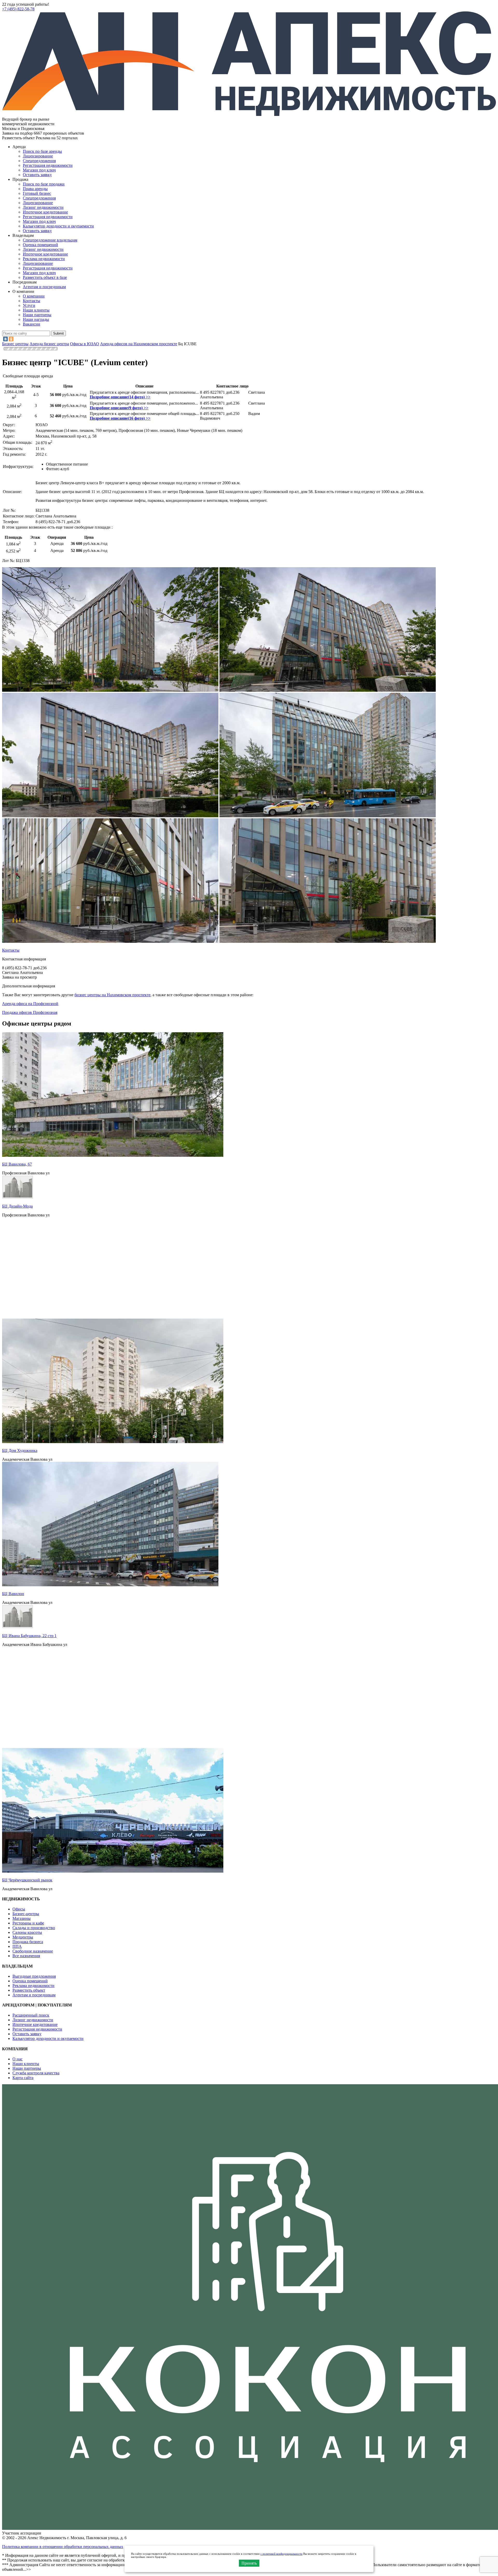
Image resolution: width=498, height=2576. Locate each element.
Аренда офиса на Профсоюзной (30, 1004)
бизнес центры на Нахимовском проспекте (112, 995)
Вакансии (32, 324)
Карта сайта (23, 2078)
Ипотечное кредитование (45, 212)
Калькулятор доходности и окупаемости (58, 226)
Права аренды (35, 189)
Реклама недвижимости (44, 259)
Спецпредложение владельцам (50, 240)
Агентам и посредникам (44, 287)
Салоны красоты (27, 1932)
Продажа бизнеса (28, 1942)
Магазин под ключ (39, 170)
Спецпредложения (39, 161)
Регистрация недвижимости (48, 165)
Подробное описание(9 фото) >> (119, 408)
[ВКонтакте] (5, 339)
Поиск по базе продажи (44, 184)
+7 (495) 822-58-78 (18, 9)
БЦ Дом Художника (20, 1450)
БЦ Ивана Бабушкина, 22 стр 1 (29, 1636)
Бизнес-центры (26, 1914)
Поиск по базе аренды (42, 151)
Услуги (29, 305)
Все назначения (26, 1956)
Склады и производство (34, 1928)
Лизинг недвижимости (43, 207)
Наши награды (36, 319)
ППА (17, 1946)
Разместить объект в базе (45, 277)
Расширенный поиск (31, 2015)
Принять (249, 2563)
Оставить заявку (37, 231)
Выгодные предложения (34, 1976)
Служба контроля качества (36, 2073)
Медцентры (23, 1937)
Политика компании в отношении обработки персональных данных (63, 2547)
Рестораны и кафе (28, 1923)
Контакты (32, 301)
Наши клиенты (36, 310)
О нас (18, 2059)
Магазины (22, 1918)
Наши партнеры (37, 315)
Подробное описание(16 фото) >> (120, 418)
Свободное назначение (33, 1951)
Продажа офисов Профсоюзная (30, 1012)
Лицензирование (38, 156)
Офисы (19, 1909)
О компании (34, 296)
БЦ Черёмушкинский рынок (27, 1880)
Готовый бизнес (37, 193)
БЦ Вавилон (13, 1594)
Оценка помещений (40, 245)
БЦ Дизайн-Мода (17, 1206)
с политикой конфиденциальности (281, 2554)
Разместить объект (29, 1990)
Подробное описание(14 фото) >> (120, 397)
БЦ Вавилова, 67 (17, 1164)
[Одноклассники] (11, 339)
